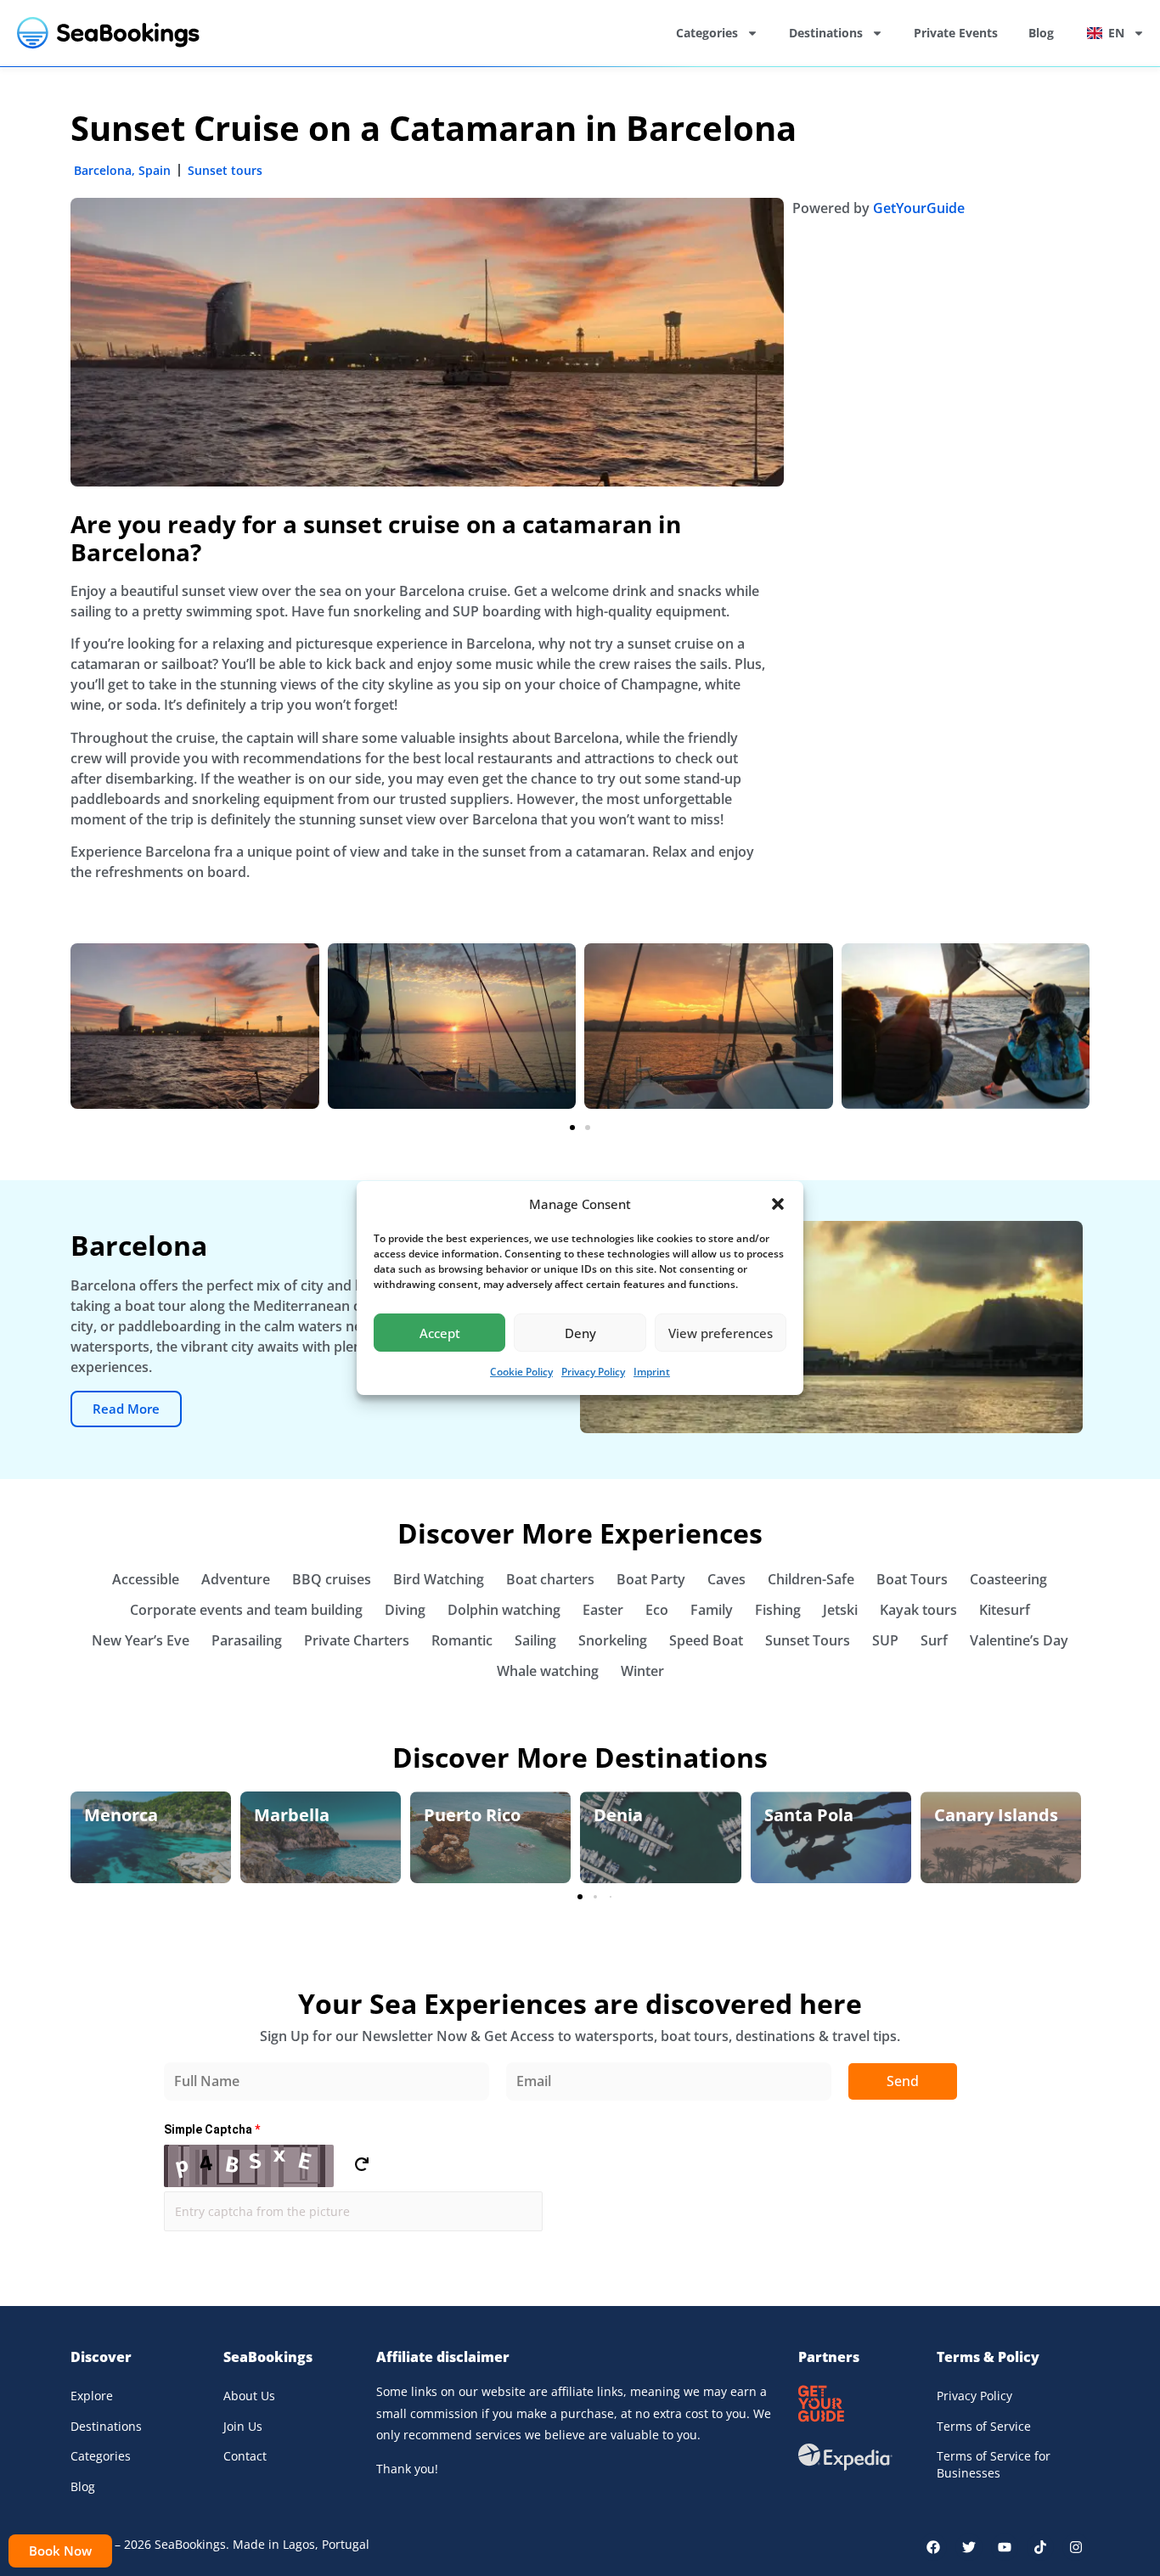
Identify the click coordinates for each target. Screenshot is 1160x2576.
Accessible (146, 1579)
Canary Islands (996, 1815)
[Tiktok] (1040, 2547)
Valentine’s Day (1019, 1640)
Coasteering (1008, 1579)
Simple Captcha (212, 2129)
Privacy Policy (593, 1372)
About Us (249, 2396)
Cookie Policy (521, 1372)
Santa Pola (809, 1815)
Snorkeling (613, 1640)
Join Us (243, 2426)
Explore (92, 2396)
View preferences (721, 1333)
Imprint (652, 1372)
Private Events (956, 33)
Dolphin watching (504, 1610)
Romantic (462, 1640)
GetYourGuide (919, 208)
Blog (1041, 33)
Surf (934, 1640)
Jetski (840, 1610)
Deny (580, 1333)
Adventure (236, 1579)
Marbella (292, 1815)
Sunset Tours (808, 1640)
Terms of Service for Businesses (994, 2464)
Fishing (778, 1610)
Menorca (121, 1815)
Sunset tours (225, 170)
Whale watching (548, 1671)
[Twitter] (969, 2547)
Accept (440, 1333)
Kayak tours (918, 1610)
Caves (726, 1579)
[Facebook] (933, 2547)
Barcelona (103, 170)
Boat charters (550, 1579)
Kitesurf (1005, 1610)
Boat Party (651, 1579)
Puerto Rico (472, 1815)
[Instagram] (1076, 2547)
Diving (405, 1610)
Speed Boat (706, 1640)
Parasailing (247, 1640)
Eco (657, 1610)
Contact (245, 2456)
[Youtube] (1005, 2547)
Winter (642, 1671)
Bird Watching (439, 1579)
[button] (778, 1204)
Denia (618, 1815)
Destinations (826, 33)
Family (712, 1610)
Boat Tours (912, 1579)
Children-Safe (811, 1579)
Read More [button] (126, 1409)
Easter (603, 1610)
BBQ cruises (332, 1579)
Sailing (535, 1640)
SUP (885, 1640)
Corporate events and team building (246, 1610)
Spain (155, 170)
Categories (707, 33)
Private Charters (357, 1640)
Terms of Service (984, 2426)
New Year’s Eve (141, 1640)
